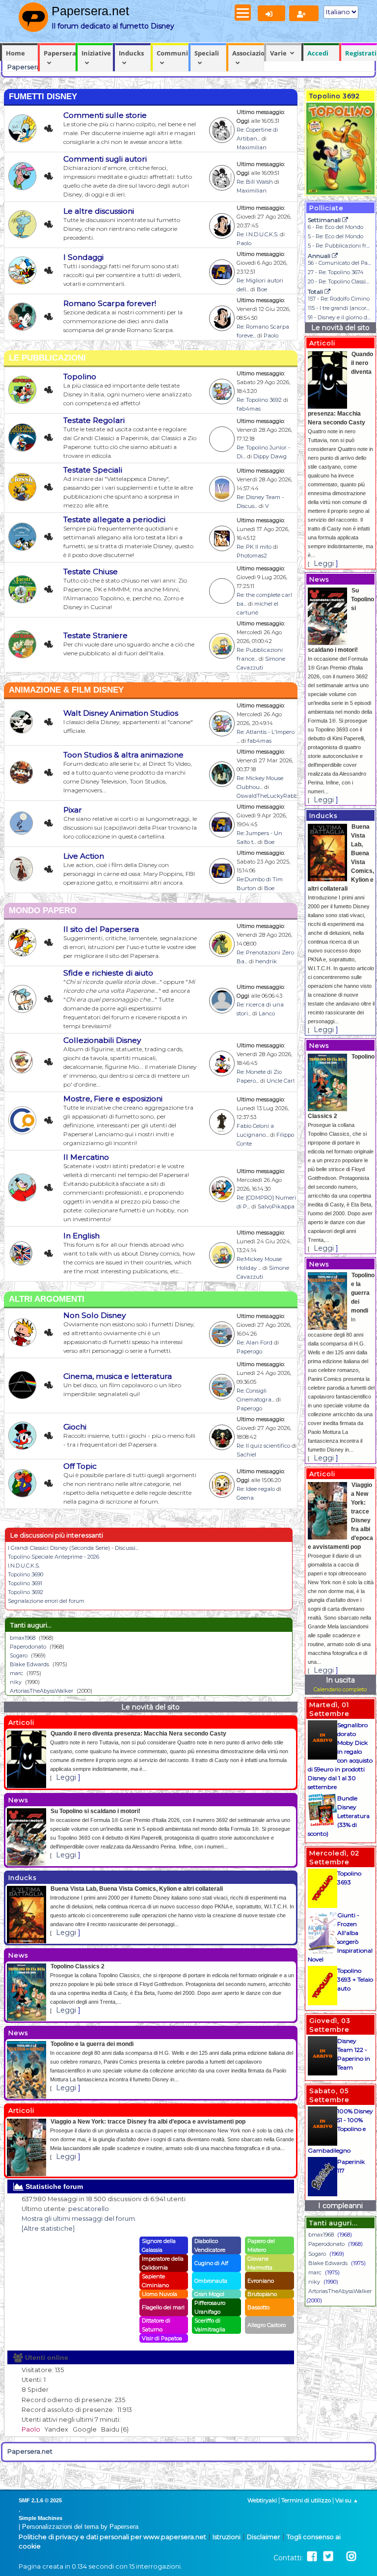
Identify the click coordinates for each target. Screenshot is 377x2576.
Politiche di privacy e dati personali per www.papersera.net (112, 2537)
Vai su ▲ (347, 2500)
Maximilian (252, 147)
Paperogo (249, 1351)
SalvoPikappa (276, 1206)
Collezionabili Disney (102, 1040)
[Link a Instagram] (351, 2557)
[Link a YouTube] (340, 2557)
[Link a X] (328, 2557)
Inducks (131, 53)
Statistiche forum (53, 2186)
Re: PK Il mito (254, 547)
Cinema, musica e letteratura (118, 1376)
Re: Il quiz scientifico (263, 1446)
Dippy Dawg (270, 456)
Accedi (318, 53)
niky (16, 1682)
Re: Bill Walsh (255, 182)
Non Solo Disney (94, 1315)
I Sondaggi (83, 257)
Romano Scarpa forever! (110, 303)
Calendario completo (340, 1689)
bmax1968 (23, 1638)
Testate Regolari (94, 420)
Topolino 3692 (26, 1592)
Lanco (267, 1013)
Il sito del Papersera (101, 929)
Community (173, 53)
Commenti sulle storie (105, 115)
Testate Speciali (93, 470)
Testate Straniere (95, 635)
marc (16, 1673)
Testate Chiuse (91, 572)
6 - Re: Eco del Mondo (336, 227)
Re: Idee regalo (256, 1489)
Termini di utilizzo (306, 2500)
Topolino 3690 (26, 1574)
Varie (278, 53)
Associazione (248, 53)
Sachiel (246, 1455)
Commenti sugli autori (105, 159)
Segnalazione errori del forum (46, 1601)
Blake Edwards (29, 1664)
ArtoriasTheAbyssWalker (41, 1691)
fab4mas (249, 409)
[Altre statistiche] (48, 2228)
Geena (245, 1498)
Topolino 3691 (25, 1583)
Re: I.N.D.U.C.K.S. (257, 234)
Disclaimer (264, 2537)
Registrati (361, 53)
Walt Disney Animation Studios (121, 713)
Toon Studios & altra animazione (123, 755)
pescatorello (89, 2209)
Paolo (244, 243)
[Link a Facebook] (312, 2557)
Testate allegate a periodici (114, 519)
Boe (262, 289)
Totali (316, 292)
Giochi (75, 1427)
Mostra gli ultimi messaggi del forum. (79, 2219)
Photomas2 (252, 556)
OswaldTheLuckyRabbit (269, 796)
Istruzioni (227, 2537)
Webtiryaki (262, 2500)
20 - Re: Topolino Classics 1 (341, 281)
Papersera (60, 53)
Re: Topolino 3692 (259, 400)
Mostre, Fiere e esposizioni (113, 1099)
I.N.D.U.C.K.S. (24, 1566)
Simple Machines (40, 2518)
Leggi (66, 1777)
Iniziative (96, 53)
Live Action (84, 856)
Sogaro (19, 1655)
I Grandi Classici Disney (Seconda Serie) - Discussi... (73, 1548)
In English (81, 1236)
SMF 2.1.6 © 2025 (40, 2500)
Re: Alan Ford (255, 1343)
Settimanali (325, 220)
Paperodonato (28, 1647)
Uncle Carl (281, 1081)
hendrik (266, 961)
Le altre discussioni (99, 211)
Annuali (320, 256)
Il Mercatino (86, 1157)
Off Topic (80, 1466)
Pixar (73, 810)
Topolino (80, 377)
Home (15, 53)
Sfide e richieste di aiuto (108, 973)
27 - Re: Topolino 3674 (336, 272)
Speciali (207, 53)
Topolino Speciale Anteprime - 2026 (54, 1557)
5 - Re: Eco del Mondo (336, 236)
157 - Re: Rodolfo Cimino (339, 299)
